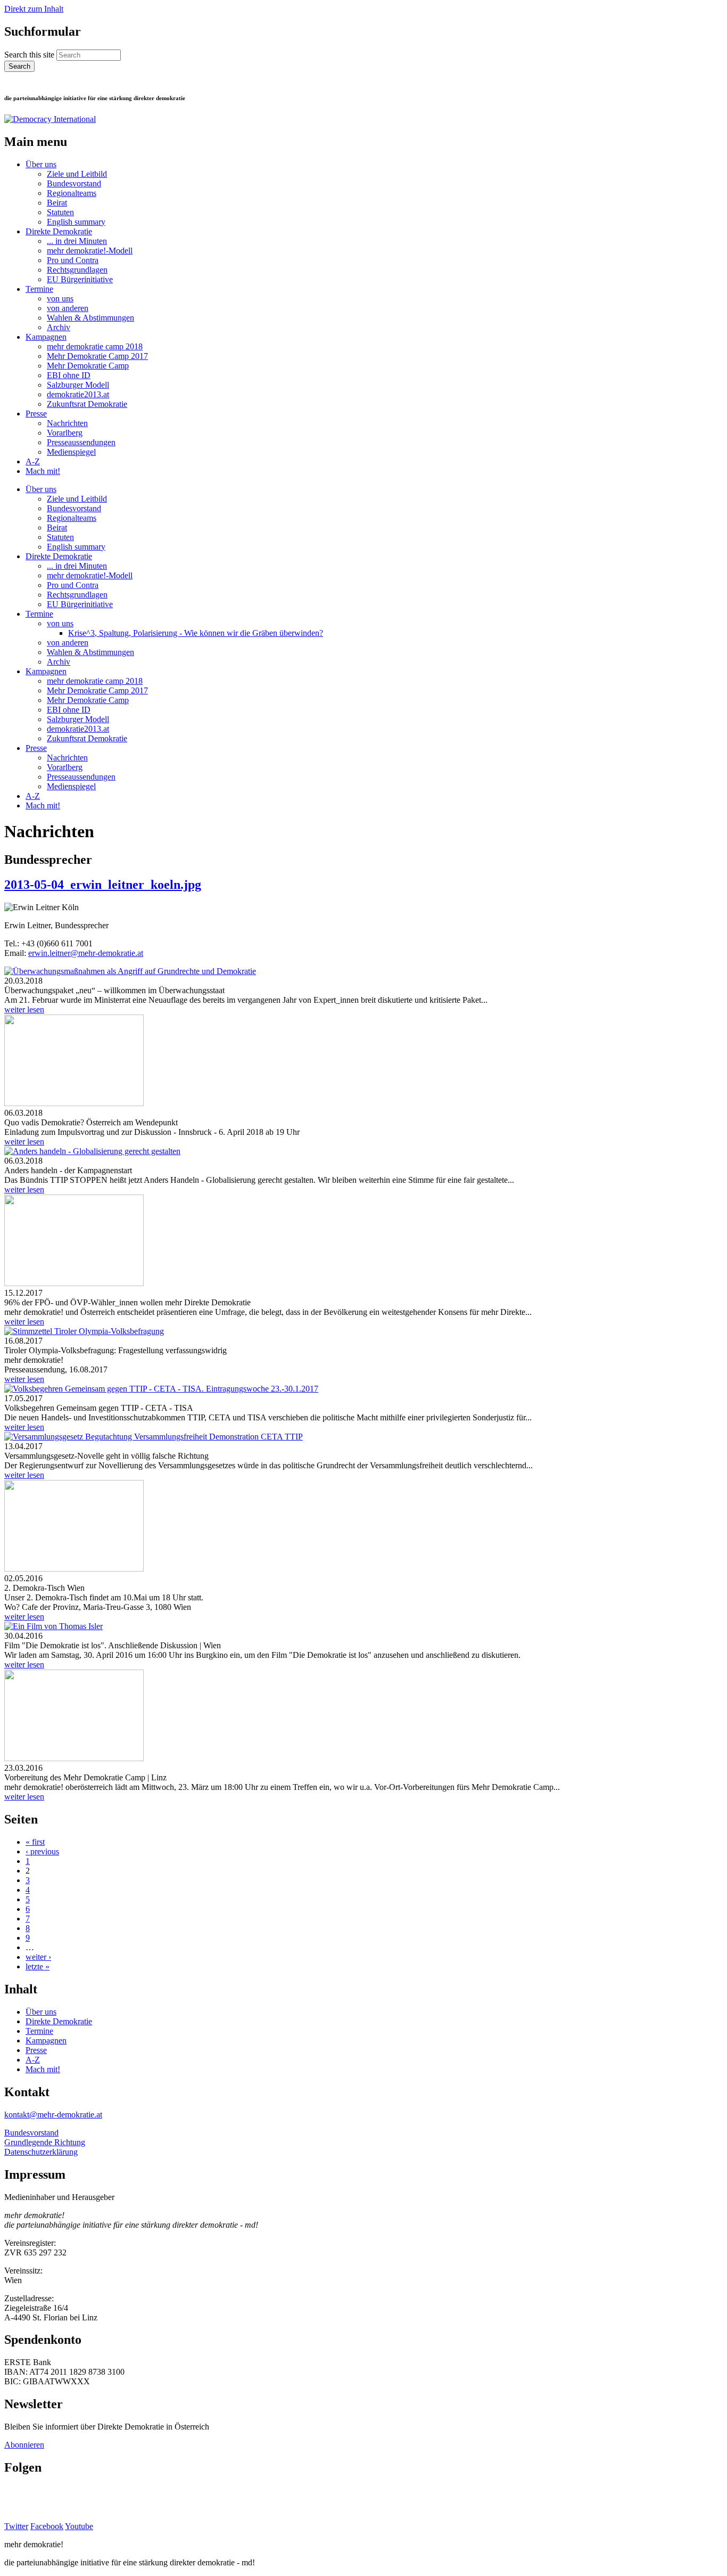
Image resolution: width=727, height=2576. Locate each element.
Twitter (16, 2526)
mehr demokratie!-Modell (90, 251)
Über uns (41, 164)
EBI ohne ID (69, 375)
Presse (36, 414)
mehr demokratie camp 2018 (95, 346)
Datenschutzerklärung (41, 2152)
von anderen (68, 308)
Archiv (59, 327)
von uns (60, 299)
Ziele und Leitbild (77, 174)
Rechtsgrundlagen (77, 270)
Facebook (47, 2526)
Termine (39, 289)
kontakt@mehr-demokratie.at (53, 2115)
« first (35, 1842)
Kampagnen (46, 337)
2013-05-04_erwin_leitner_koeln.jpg (103, 885)
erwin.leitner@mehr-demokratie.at (86, 953)
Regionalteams (72, 193)
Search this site (30, 55)
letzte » (38, 1966)
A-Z (33, 461)
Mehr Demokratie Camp (88, 366)
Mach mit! (43, 471)
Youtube (79, 2526)
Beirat (57, 203)
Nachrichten (67, 423)
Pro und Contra (73, 260)
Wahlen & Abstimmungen (90, 318)
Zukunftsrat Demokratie (87, 404)
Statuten (60, 212)
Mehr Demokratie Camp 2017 (97, 356)
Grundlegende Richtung (45, 2142)
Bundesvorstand (74, 183)
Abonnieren (24, 2445)
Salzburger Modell (78, 385)
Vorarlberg (65, 433)
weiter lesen (24, 1009)
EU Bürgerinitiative (80, 279)
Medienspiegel (71, 452)
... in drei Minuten (77, 241)
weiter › (38, 1957)
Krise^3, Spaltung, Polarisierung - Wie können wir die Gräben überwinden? (196, 633)
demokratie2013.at (78, 394)
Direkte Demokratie (59, 231)
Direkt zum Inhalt (34, 9)
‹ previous (42, 1851)
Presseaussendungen (81, 442)
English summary (76, 222)
